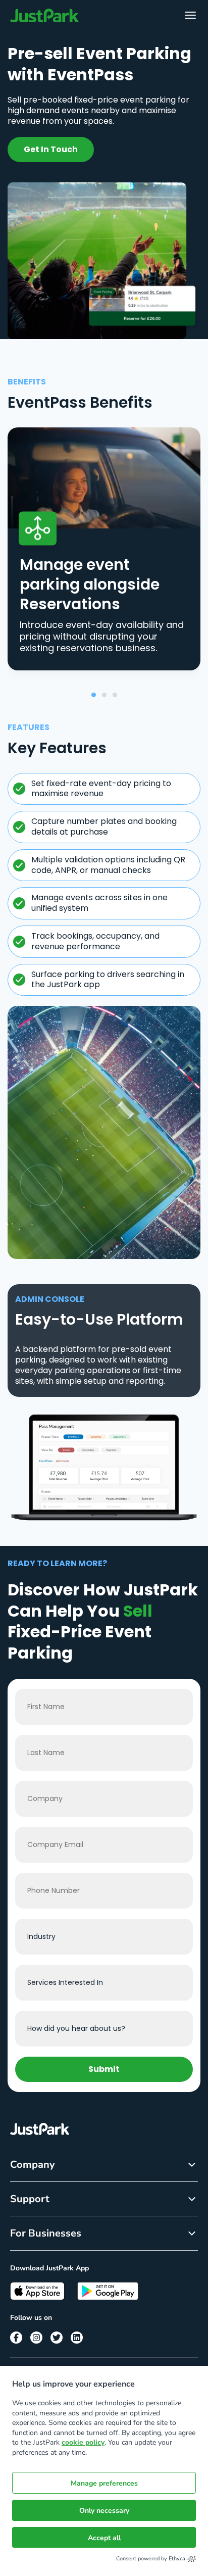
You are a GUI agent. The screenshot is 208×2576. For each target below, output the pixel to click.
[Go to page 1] (94, 695)
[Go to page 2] (104, 695)
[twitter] (57, 2338)
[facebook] (16, 2338)
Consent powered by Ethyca (151, 2559)
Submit (104, 2069)
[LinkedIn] (77, 2338)
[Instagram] (36, 2338)
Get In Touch (51, 149)
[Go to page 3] (115, 695)
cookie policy (83, 2442)
